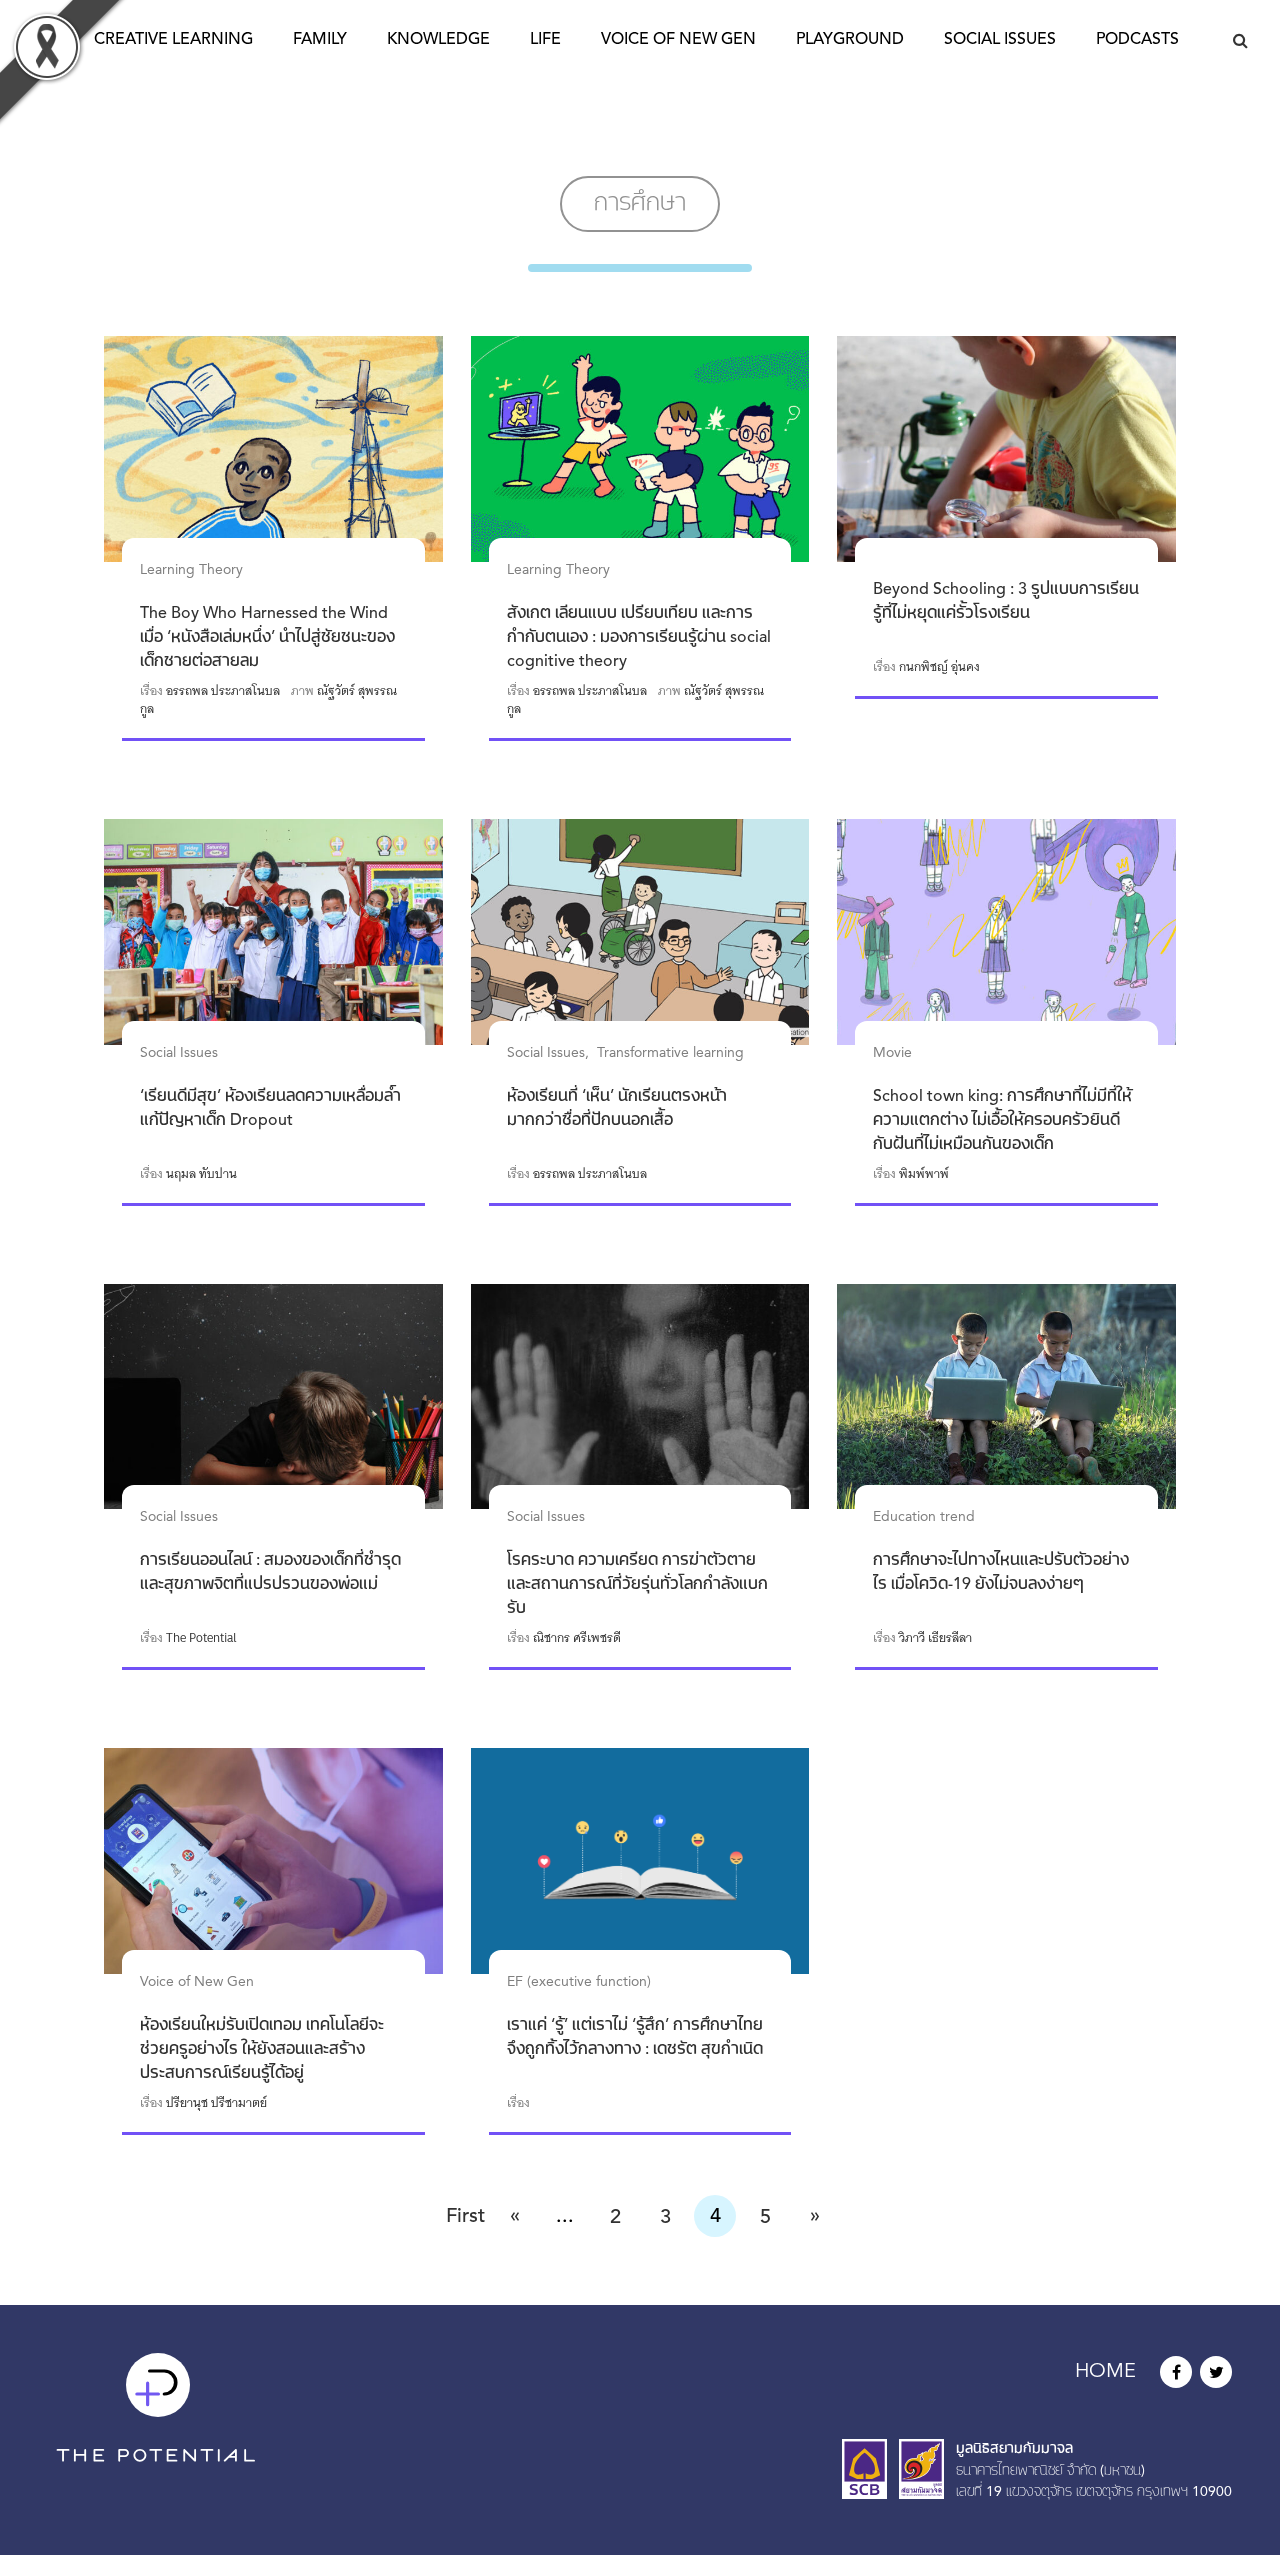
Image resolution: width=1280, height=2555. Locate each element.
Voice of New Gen (678, 40)
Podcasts (1137, 40)
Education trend (924, 1517)
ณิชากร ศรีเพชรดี (577, 1638)
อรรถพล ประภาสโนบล (223, 691)
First (465, 2217)
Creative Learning (173, 40)
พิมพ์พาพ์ (924, 1174)
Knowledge (438, 40)
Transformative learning (670, 1053)
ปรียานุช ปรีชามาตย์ (216, 2103)
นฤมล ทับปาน (201, 1174)
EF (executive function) (579, 1982)
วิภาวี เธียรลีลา (935, 1638)
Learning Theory (191, 570)
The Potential (201, 1638)
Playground (850, 40)
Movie (892, 1053)
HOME (1105, 2372)
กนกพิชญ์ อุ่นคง (939, 667)
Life (545, 40)
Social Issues (1000, 40)
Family (320, 40)
